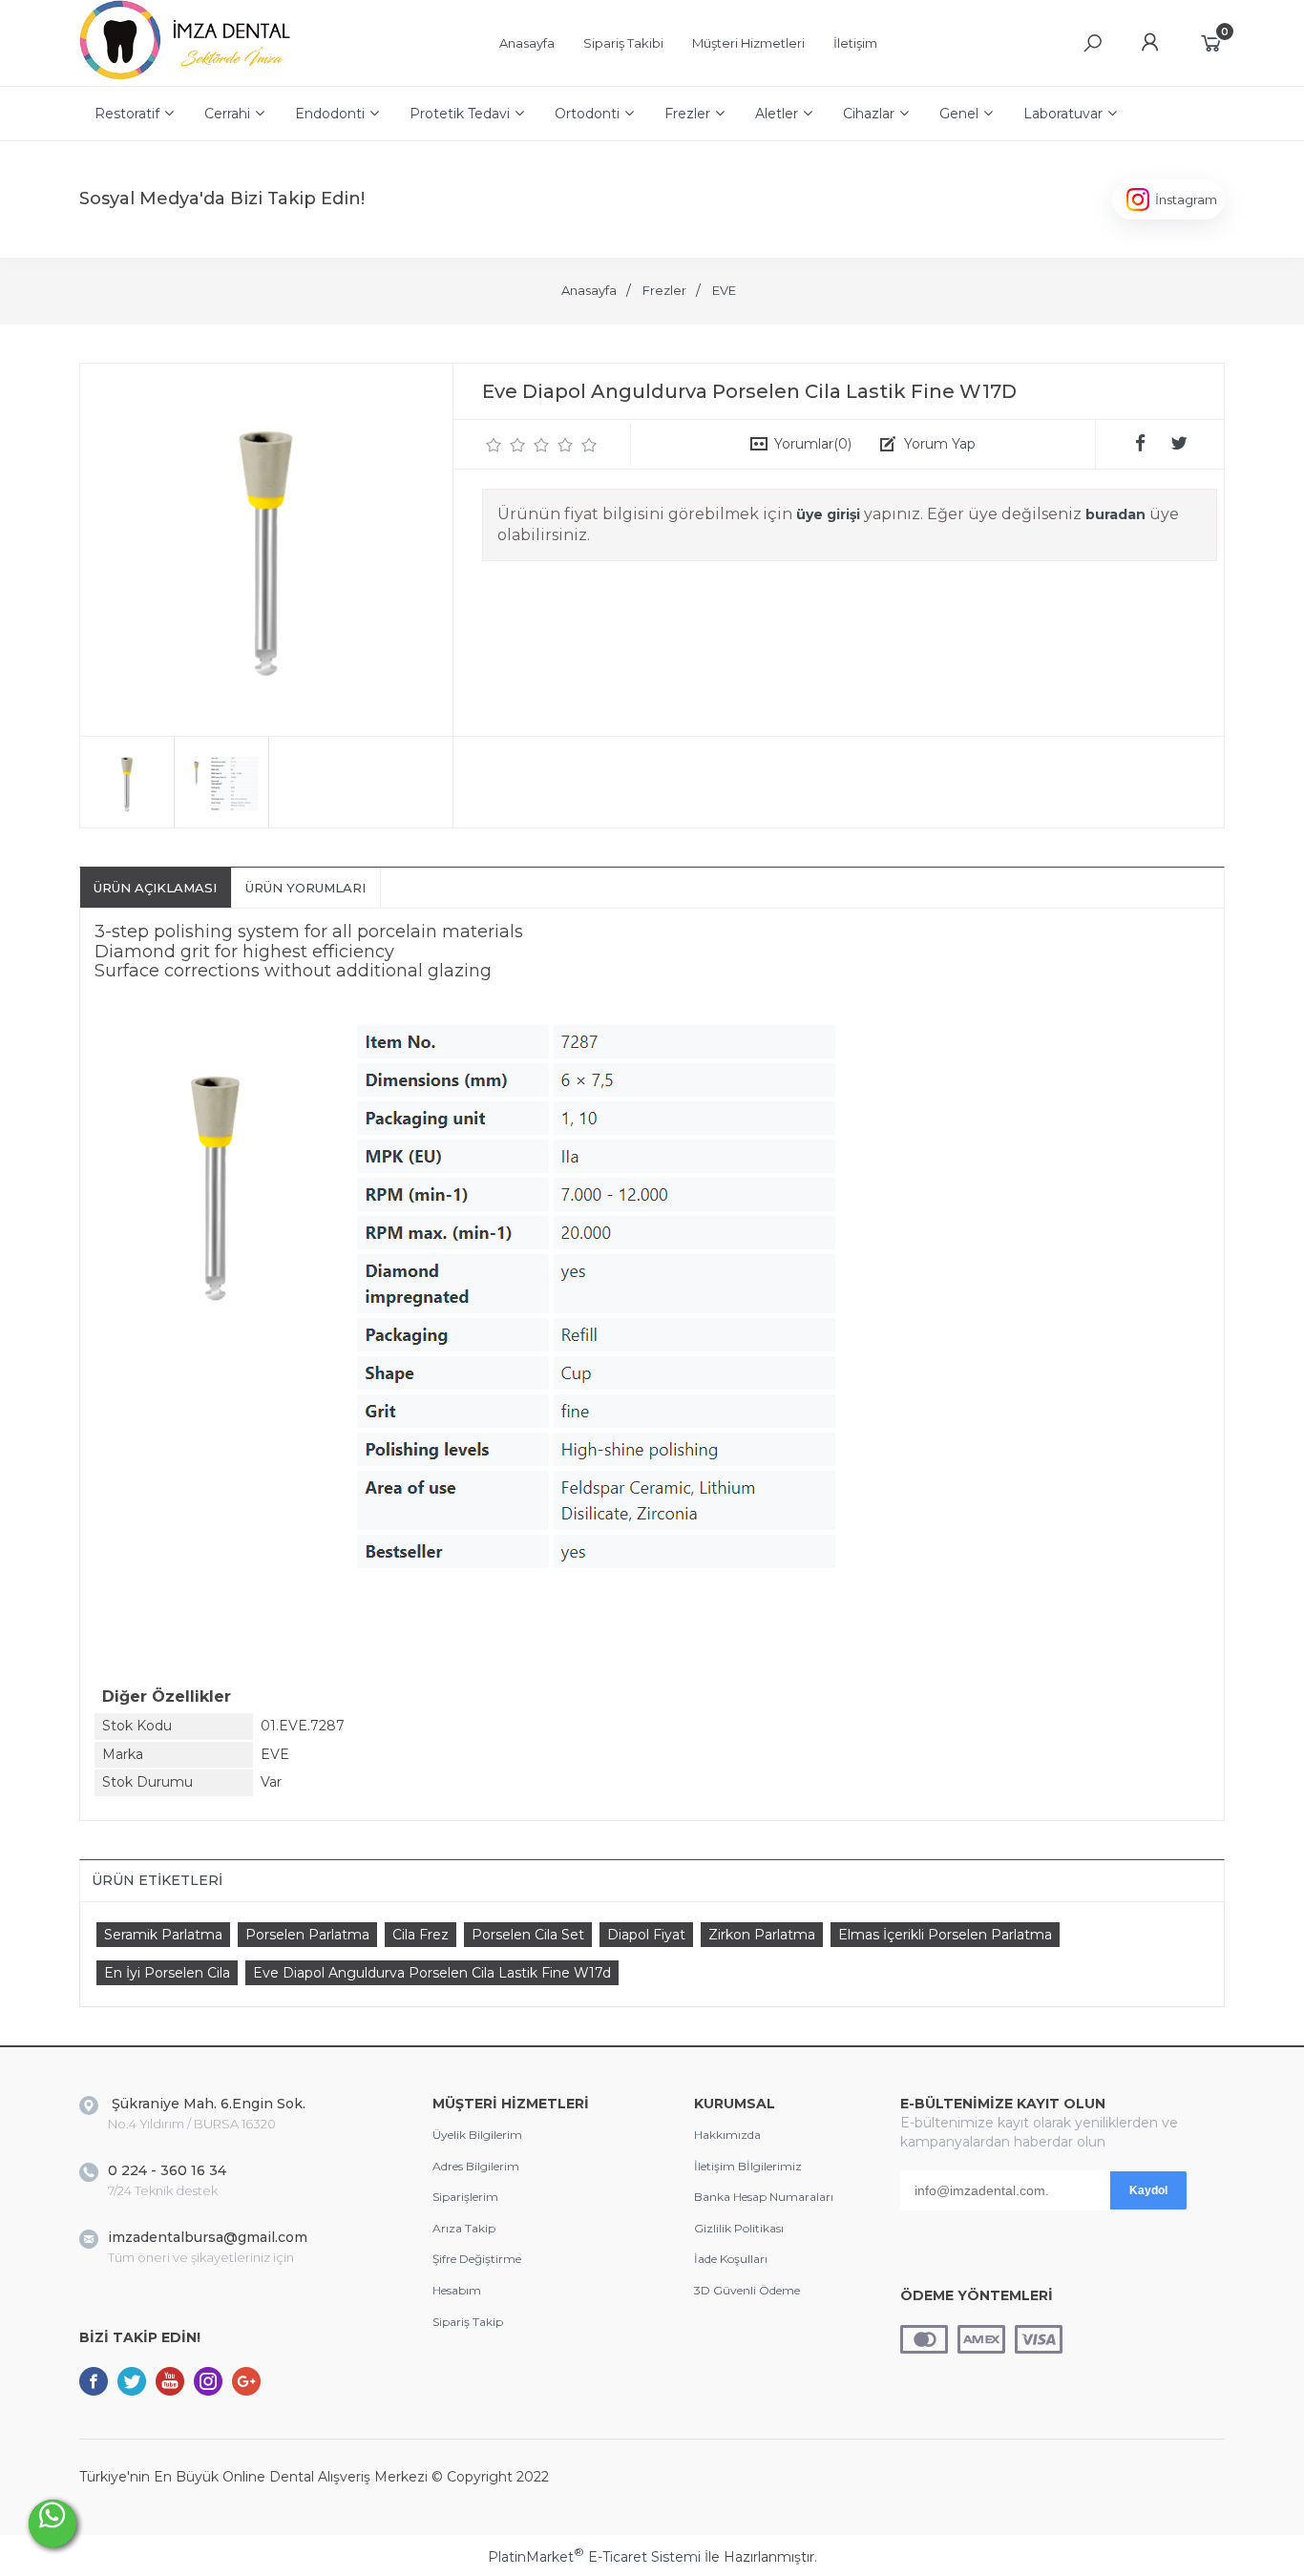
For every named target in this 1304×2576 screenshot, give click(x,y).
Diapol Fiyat (646, 1935)
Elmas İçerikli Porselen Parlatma (945, 1935)
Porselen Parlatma (307, 1935)
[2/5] (506, 445)
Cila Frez (421, 1935)
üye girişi (828, 514)
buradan (1115, 514)
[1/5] (494, 445)
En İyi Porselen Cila (167, 1973)
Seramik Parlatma (163, 1935)
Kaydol (1148, 2190)
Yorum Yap (940, 444)
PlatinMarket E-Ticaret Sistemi (594, 2557)
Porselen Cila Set (528, 1935)
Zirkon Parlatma (762, 1935)
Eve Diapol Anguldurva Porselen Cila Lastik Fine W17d (432, 1973)
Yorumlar (813, 444)
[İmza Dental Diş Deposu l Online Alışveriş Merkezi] (189, 76)
